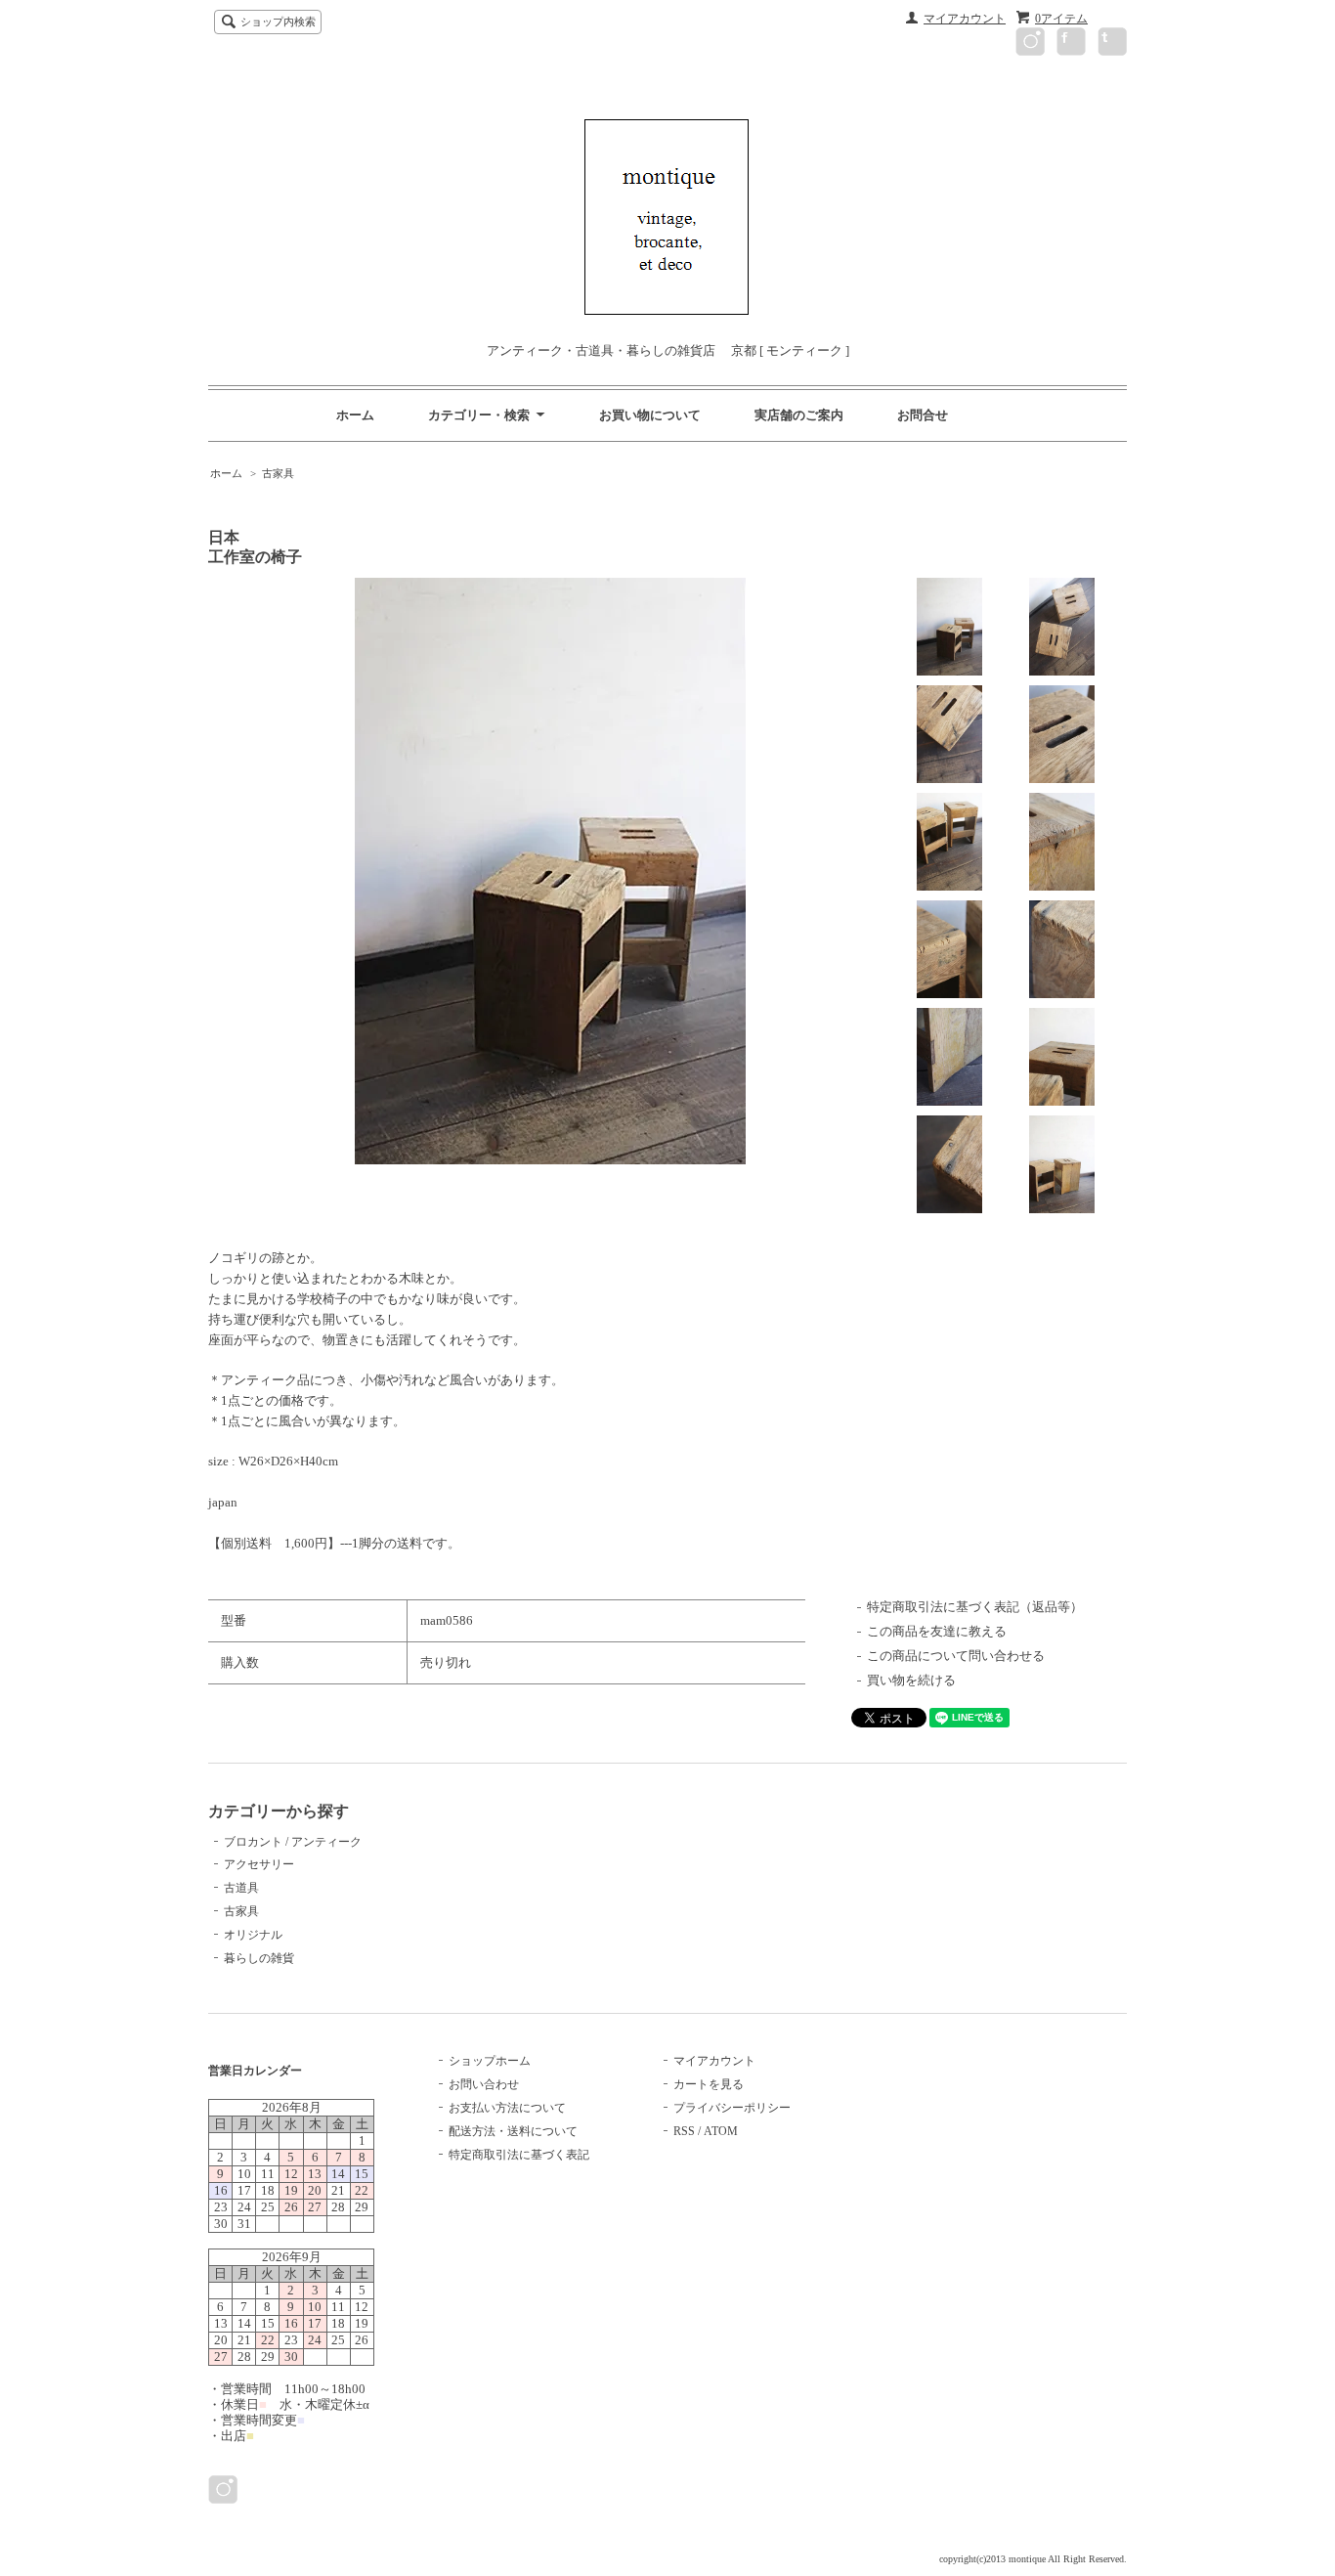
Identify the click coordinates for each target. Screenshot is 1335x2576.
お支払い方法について (507, 2108)
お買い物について (650, 415)
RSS (684, 2131)
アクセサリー (259, 1864)
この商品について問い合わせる (956, 1656)
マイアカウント (965, 19)
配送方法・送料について (513, 2131)
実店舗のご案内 (799, 415)
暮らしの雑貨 (259, 1958)
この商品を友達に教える (937, 1631)
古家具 (278, 473)
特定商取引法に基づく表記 (519, 2155)
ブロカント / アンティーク (293, 1842)
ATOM (721, 2131)
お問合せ (923, 415)
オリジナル (253, 1935)
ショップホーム (490, 2061)
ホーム (355, 415)
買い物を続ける (911, 1680)
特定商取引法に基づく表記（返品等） (975, 1607)
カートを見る (709, 2084)
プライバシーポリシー (732, 2108)
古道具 (241, 1888)
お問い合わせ (484, 2084)
